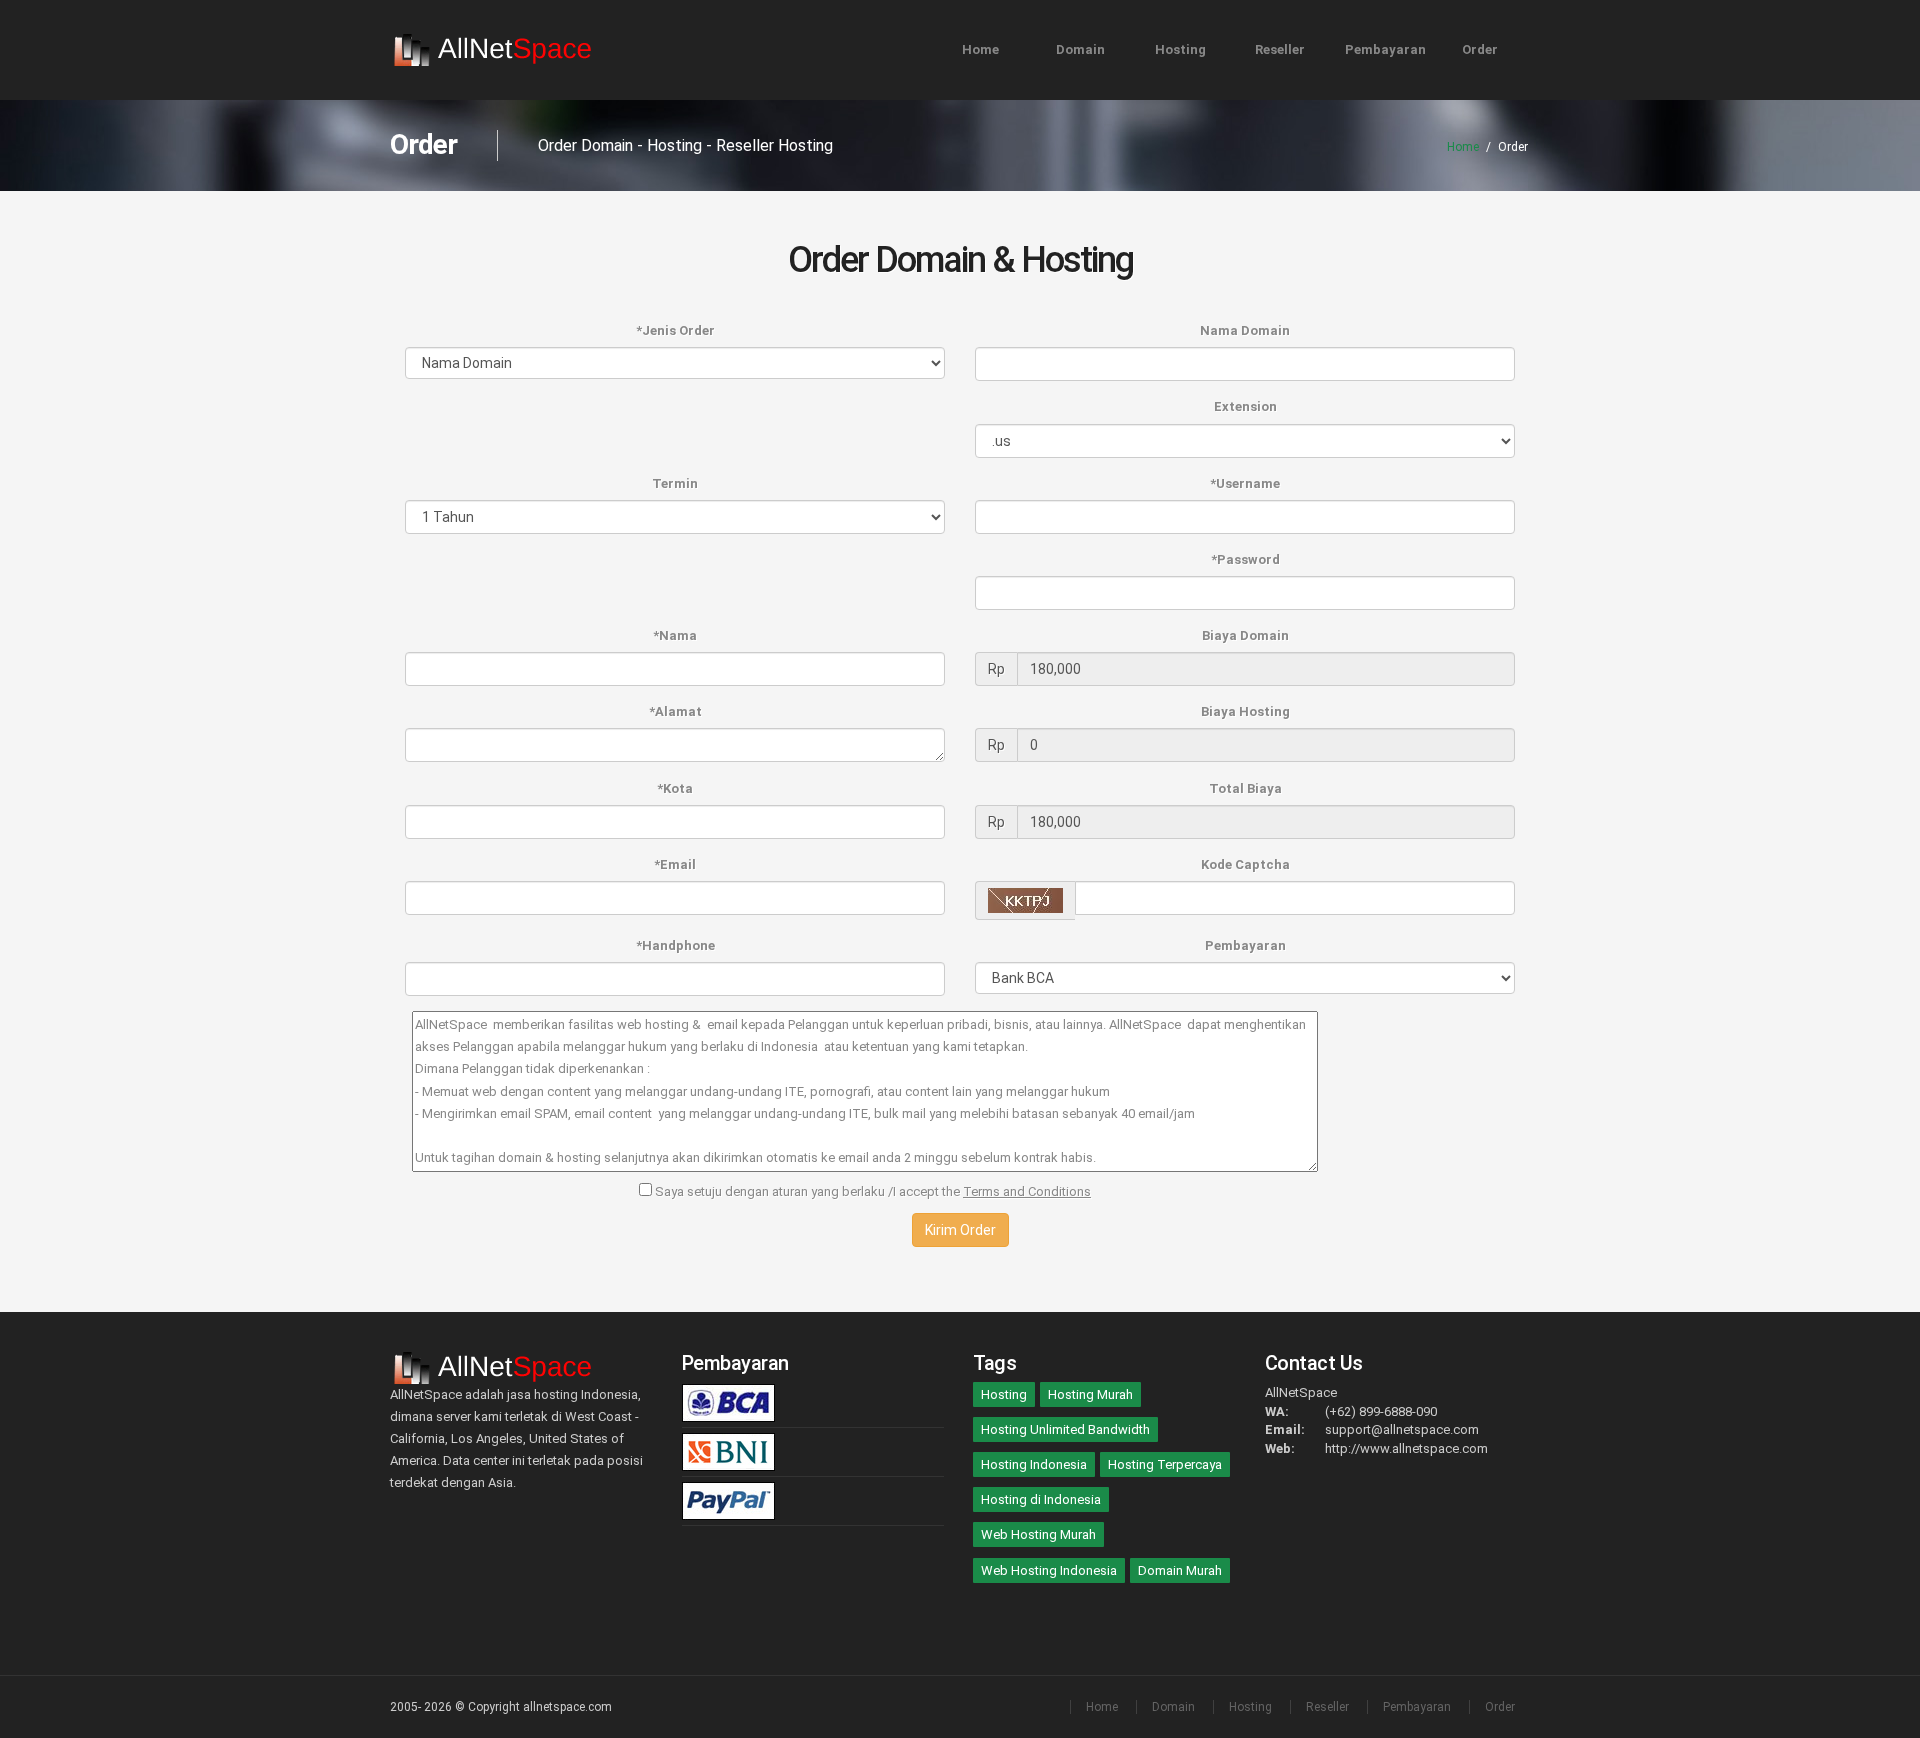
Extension (1245, 406)
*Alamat (675, 711)
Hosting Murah (1090, 1394)
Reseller (1280, 49)
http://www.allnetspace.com (1406, 1448)
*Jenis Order (675, 330)
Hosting (1180, 49)
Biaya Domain (1245, 635)
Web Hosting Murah (1038, 1534)
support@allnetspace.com (1402, 1429)
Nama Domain (1245, 330)
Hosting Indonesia (1034, 1464)
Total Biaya (1245, 788)
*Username (1245, 483)
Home (980, 49)
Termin (675, 483)
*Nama (675, 635)
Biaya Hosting (1245, 711)
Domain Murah (1180, 1570)
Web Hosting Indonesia (1049, 1570)
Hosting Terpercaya (1165, 1464)
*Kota (675, 788)
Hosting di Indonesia (1041, 1499)
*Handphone (675, 945)
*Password (1245, 559)
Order (1480, 49)
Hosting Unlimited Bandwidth (1065, 1429)
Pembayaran (1385, 49)
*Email (675, 864)
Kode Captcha (1245, 864)
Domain (1080, 49)
